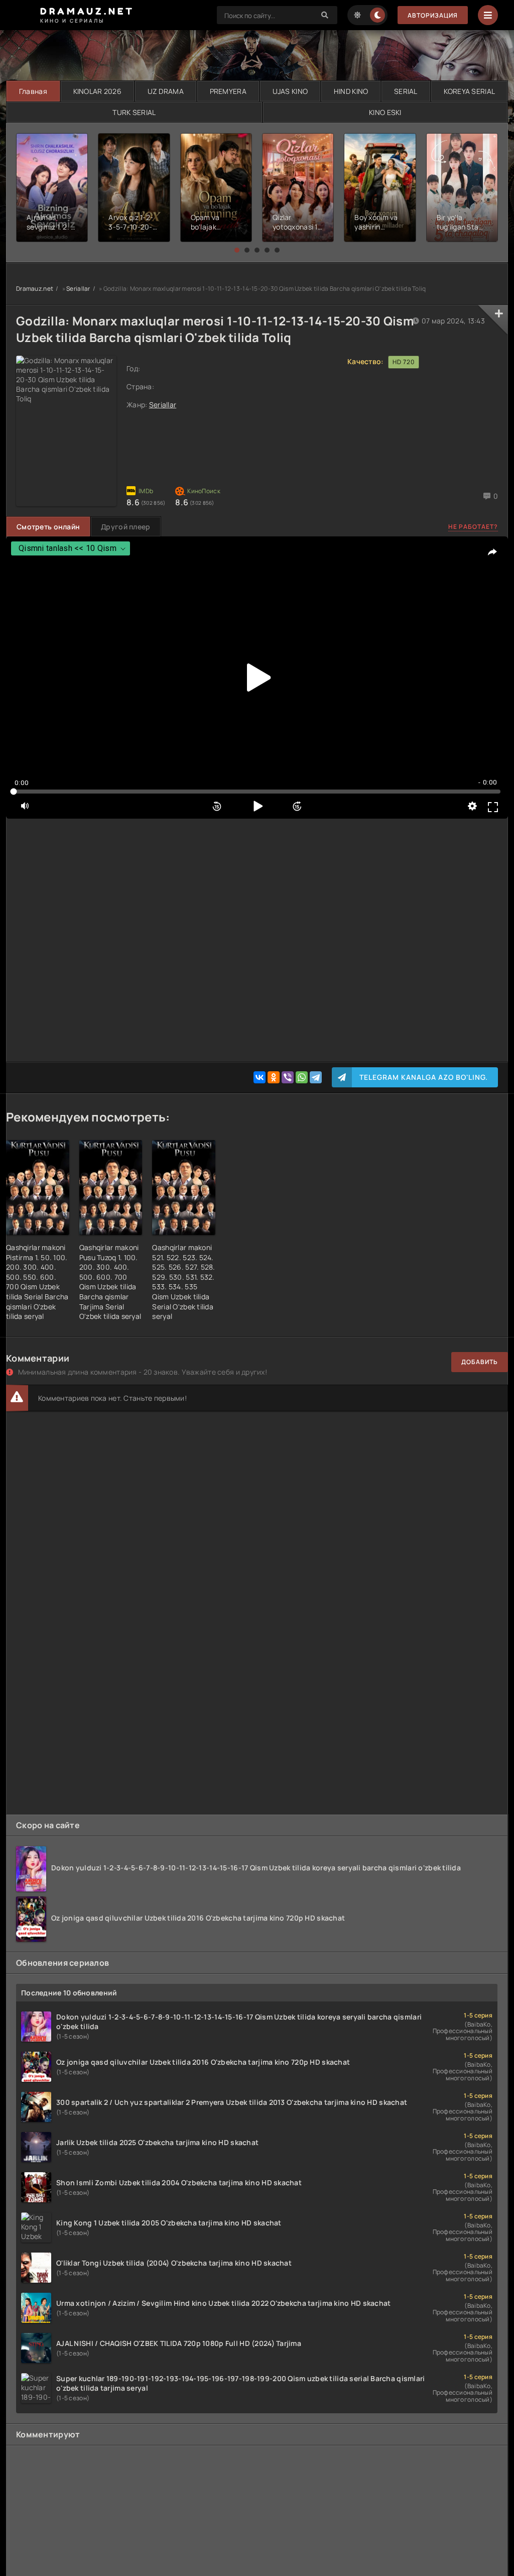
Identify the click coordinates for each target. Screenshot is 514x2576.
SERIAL (406, 91)
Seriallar (78, 289)
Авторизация (433, 15)
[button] (237, 250)
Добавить (480, 1362)
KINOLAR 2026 (97, 91)
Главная (33, 91)
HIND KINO (351, 91)
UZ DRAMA (166, 91)
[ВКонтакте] (260, 1077)
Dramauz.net (35, 289)
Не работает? (473, 527)
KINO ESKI (385, 112)
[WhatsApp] (302, 1077)
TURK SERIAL (134, 112)
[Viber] (288, 1077)
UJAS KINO (290, 91)
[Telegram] (316, 1077)
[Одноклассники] (274, 1077)
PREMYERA (228, 91)
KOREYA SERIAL (470, 91)
